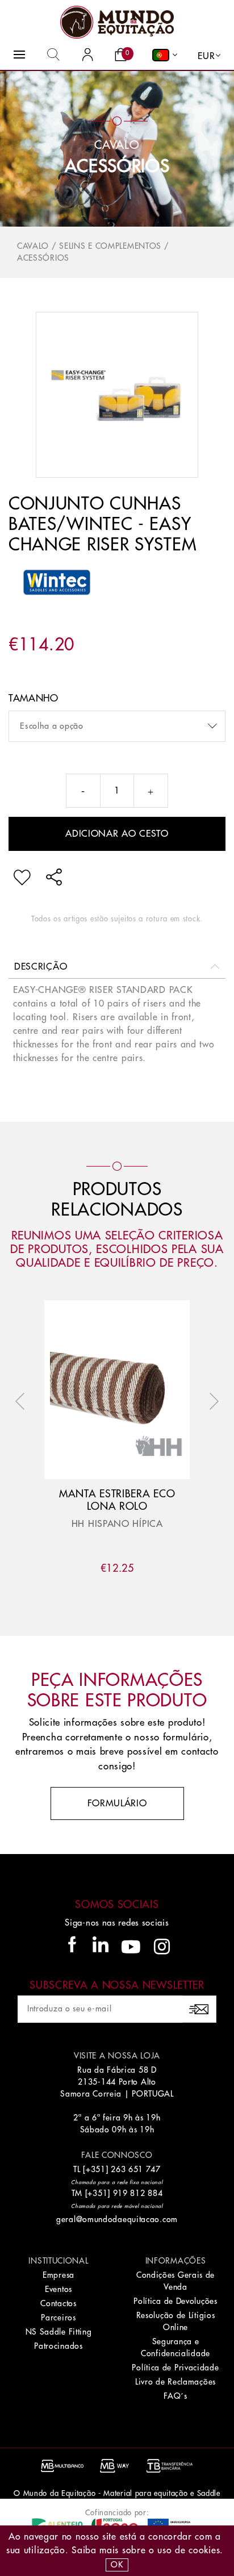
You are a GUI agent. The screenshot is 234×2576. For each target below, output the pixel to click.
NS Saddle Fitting (59, 2332)
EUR (206, 56)
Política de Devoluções (175, 2301)
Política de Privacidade (175, 2368)
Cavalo (33, 246)
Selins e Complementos (110, 246)
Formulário (117, 1803)
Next (211, 1401)
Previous (23, 1401)
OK (117, 2565)
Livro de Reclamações (175, 2382)
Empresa (58, 2275)
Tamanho (34, 698)
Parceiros (58, 2318)
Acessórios (117, 166)
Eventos (58, 2289)
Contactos (58, 2303)
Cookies (204, 2550)
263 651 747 (136, 2169)
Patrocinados (58, 2346)
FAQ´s (175, 2396)
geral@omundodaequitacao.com (117, 2219)
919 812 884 (138, 2193)
